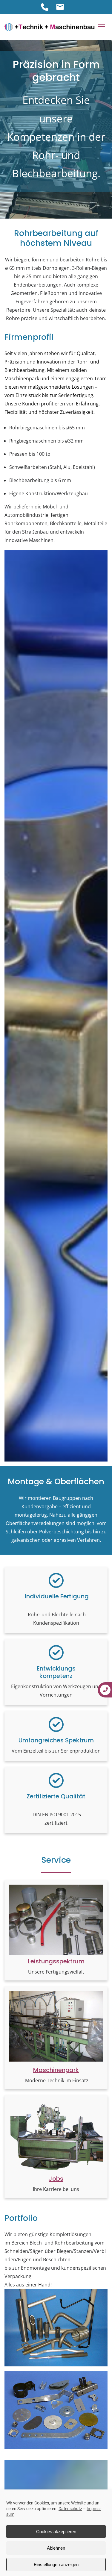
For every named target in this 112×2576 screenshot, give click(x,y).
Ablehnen (56, 2548)
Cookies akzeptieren (56, 2532)
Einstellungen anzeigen (56, 2564)
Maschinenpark (56, 2070)
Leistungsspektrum (56, 1961)
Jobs (56, 2179)
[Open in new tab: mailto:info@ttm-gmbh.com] (60, 7)
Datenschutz (70, 2509)
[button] (102, 27)
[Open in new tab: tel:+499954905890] (45, 7)
